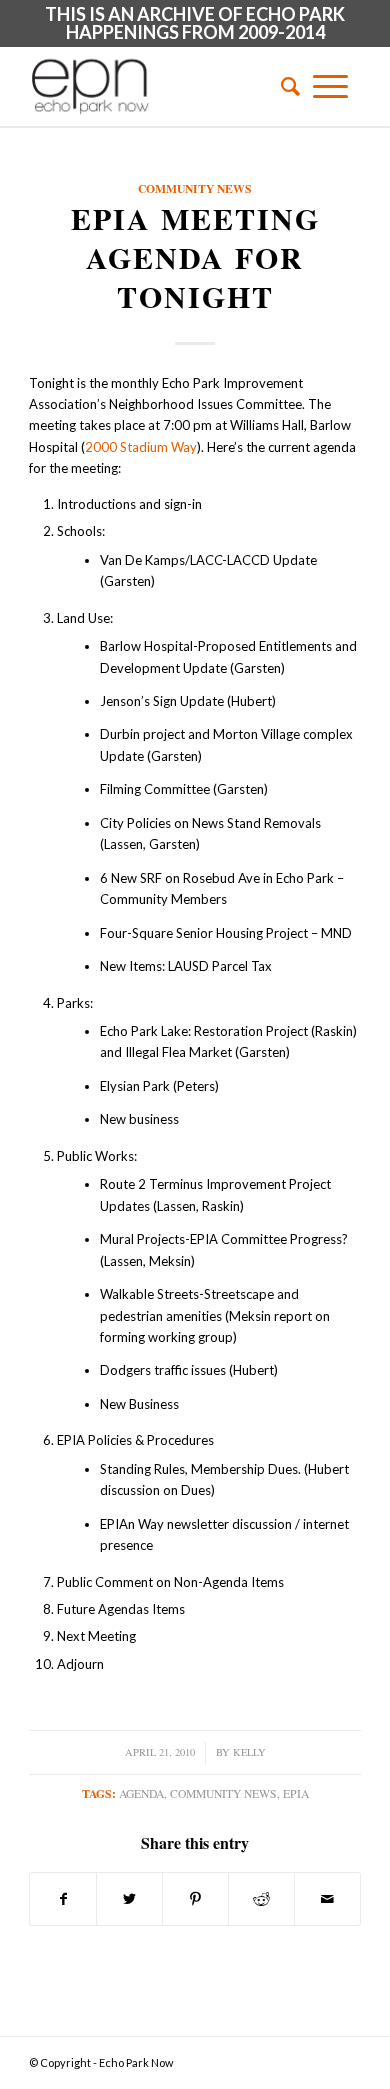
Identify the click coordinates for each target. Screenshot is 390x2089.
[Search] (284, 86)
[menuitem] (284, 86)
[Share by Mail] (327, 1899)
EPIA (296, 1793)
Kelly (249, 1752)
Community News (195, 188)
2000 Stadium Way (141, 447)
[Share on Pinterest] (195, 1899)
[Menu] (330, 86)
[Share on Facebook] (63, 1899)
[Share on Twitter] (129, 1899)
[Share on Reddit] (261, 1899)
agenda (141, 1793)
